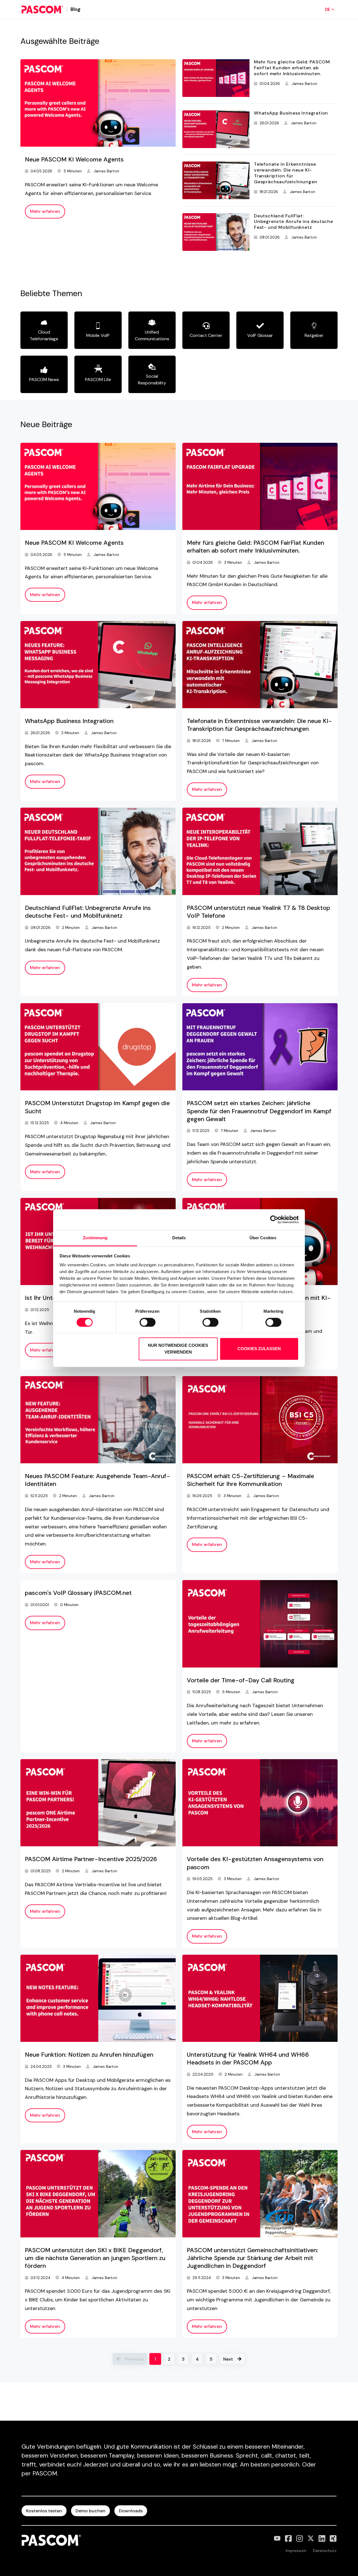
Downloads (131, 2511)
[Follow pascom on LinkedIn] (322, 2538)
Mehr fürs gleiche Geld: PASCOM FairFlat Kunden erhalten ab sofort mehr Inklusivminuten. (292, 68)
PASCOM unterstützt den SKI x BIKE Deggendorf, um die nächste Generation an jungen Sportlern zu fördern (95, 2258)
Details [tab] (179, 1238)
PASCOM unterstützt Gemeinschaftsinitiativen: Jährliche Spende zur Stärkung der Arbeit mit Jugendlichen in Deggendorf (253, 2258)
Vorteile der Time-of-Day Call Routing (241, 1680)
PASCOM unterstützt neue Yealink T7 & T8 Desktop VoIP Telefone (258, 912)
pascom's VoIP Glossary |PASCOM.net (78, 1593)
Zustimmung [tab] (95, 1238)
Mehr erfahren (45, 211)
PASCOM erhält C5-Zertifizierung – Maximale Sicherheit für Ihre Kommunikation (250, 1480)
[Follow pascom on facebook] (288, 2538)
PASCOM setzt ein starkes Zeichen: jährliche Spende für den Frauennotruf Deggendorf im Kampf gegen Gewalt (259, 1111)
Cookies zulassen (259, 1349)
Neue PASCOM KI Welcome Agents (74, 160)
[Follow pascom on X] (311, 2538)
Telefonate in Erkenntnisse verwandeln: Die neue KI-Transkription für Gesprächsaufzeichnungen (286, 173)
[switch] (148, 1322)
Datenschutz (325, 2551)
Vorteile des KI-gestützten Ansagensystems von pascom (255, 1863)
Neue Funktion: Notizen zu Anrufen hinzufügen (89, 2055)
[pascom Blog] (42, 9)
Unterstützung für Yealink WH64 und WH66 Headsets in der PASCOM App (248, 2059)
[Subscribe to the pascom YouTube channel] (277, 2538)
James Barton (106, 171)
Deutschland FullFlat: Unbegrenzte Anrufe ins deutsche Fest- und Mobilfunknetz (294, 222)
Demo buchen (90, 2511)
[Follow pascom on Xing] (333, 2538)
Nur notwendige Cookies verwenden (178, 1349)
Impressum (296, 2551)
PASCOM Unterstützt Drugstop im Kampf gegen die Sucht (97, 1107)
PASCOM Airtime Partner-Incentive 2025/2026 (91, 1859)
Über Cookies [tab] (263, 1238)
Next (228, 2359)
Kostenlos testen (44, 2511)
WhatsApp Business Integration (291, 113)
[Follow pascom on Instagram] (300, 2538)
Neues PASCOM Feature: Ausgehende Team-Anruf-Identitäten (97, 1480)
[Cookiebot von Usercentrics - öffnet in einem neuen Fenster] (274, 1219)
